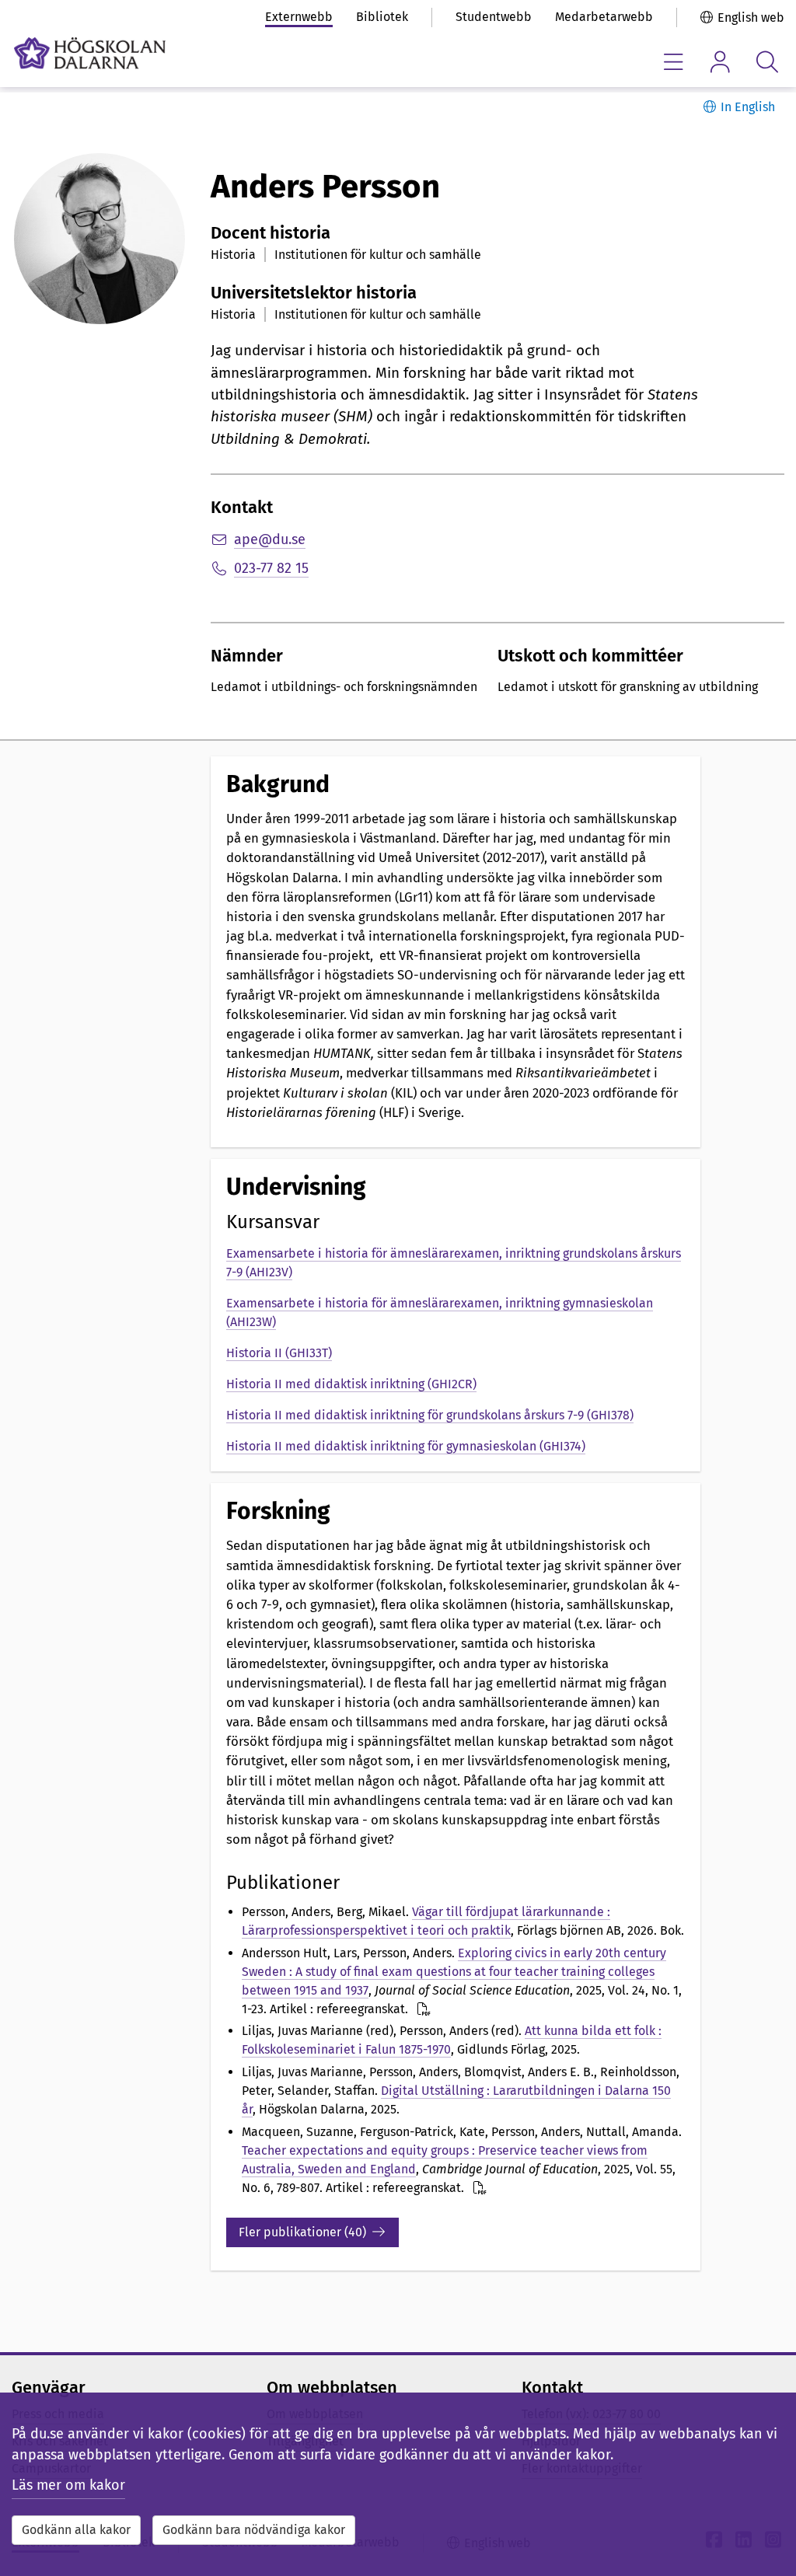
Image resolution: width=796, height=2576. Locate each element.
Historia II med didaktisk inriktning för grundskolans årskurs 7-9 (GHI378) (430, 1415)
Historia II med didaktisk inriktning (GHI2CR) (351, 1384)
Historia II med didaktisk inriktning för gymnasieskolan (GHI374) (406, 1446)
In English (748, 107)
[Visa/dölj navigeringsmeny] (674, 62)
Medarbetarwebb (604, 17)
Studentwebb (494, 17)
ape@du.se (270, 539)
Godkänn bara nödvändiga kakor (254, 2530)
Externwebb (299, 17)
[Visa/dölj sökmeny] (767, 62)
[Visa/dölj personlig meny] (720, 62)
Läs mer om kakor (68, 2485)
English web (751, 17)
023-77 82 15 (271, 568)
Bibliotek (382, 17)
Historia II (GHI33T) (279, 1353)
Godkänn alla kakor (76, 2530)
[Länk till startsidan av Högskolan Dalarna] (90, 53)
